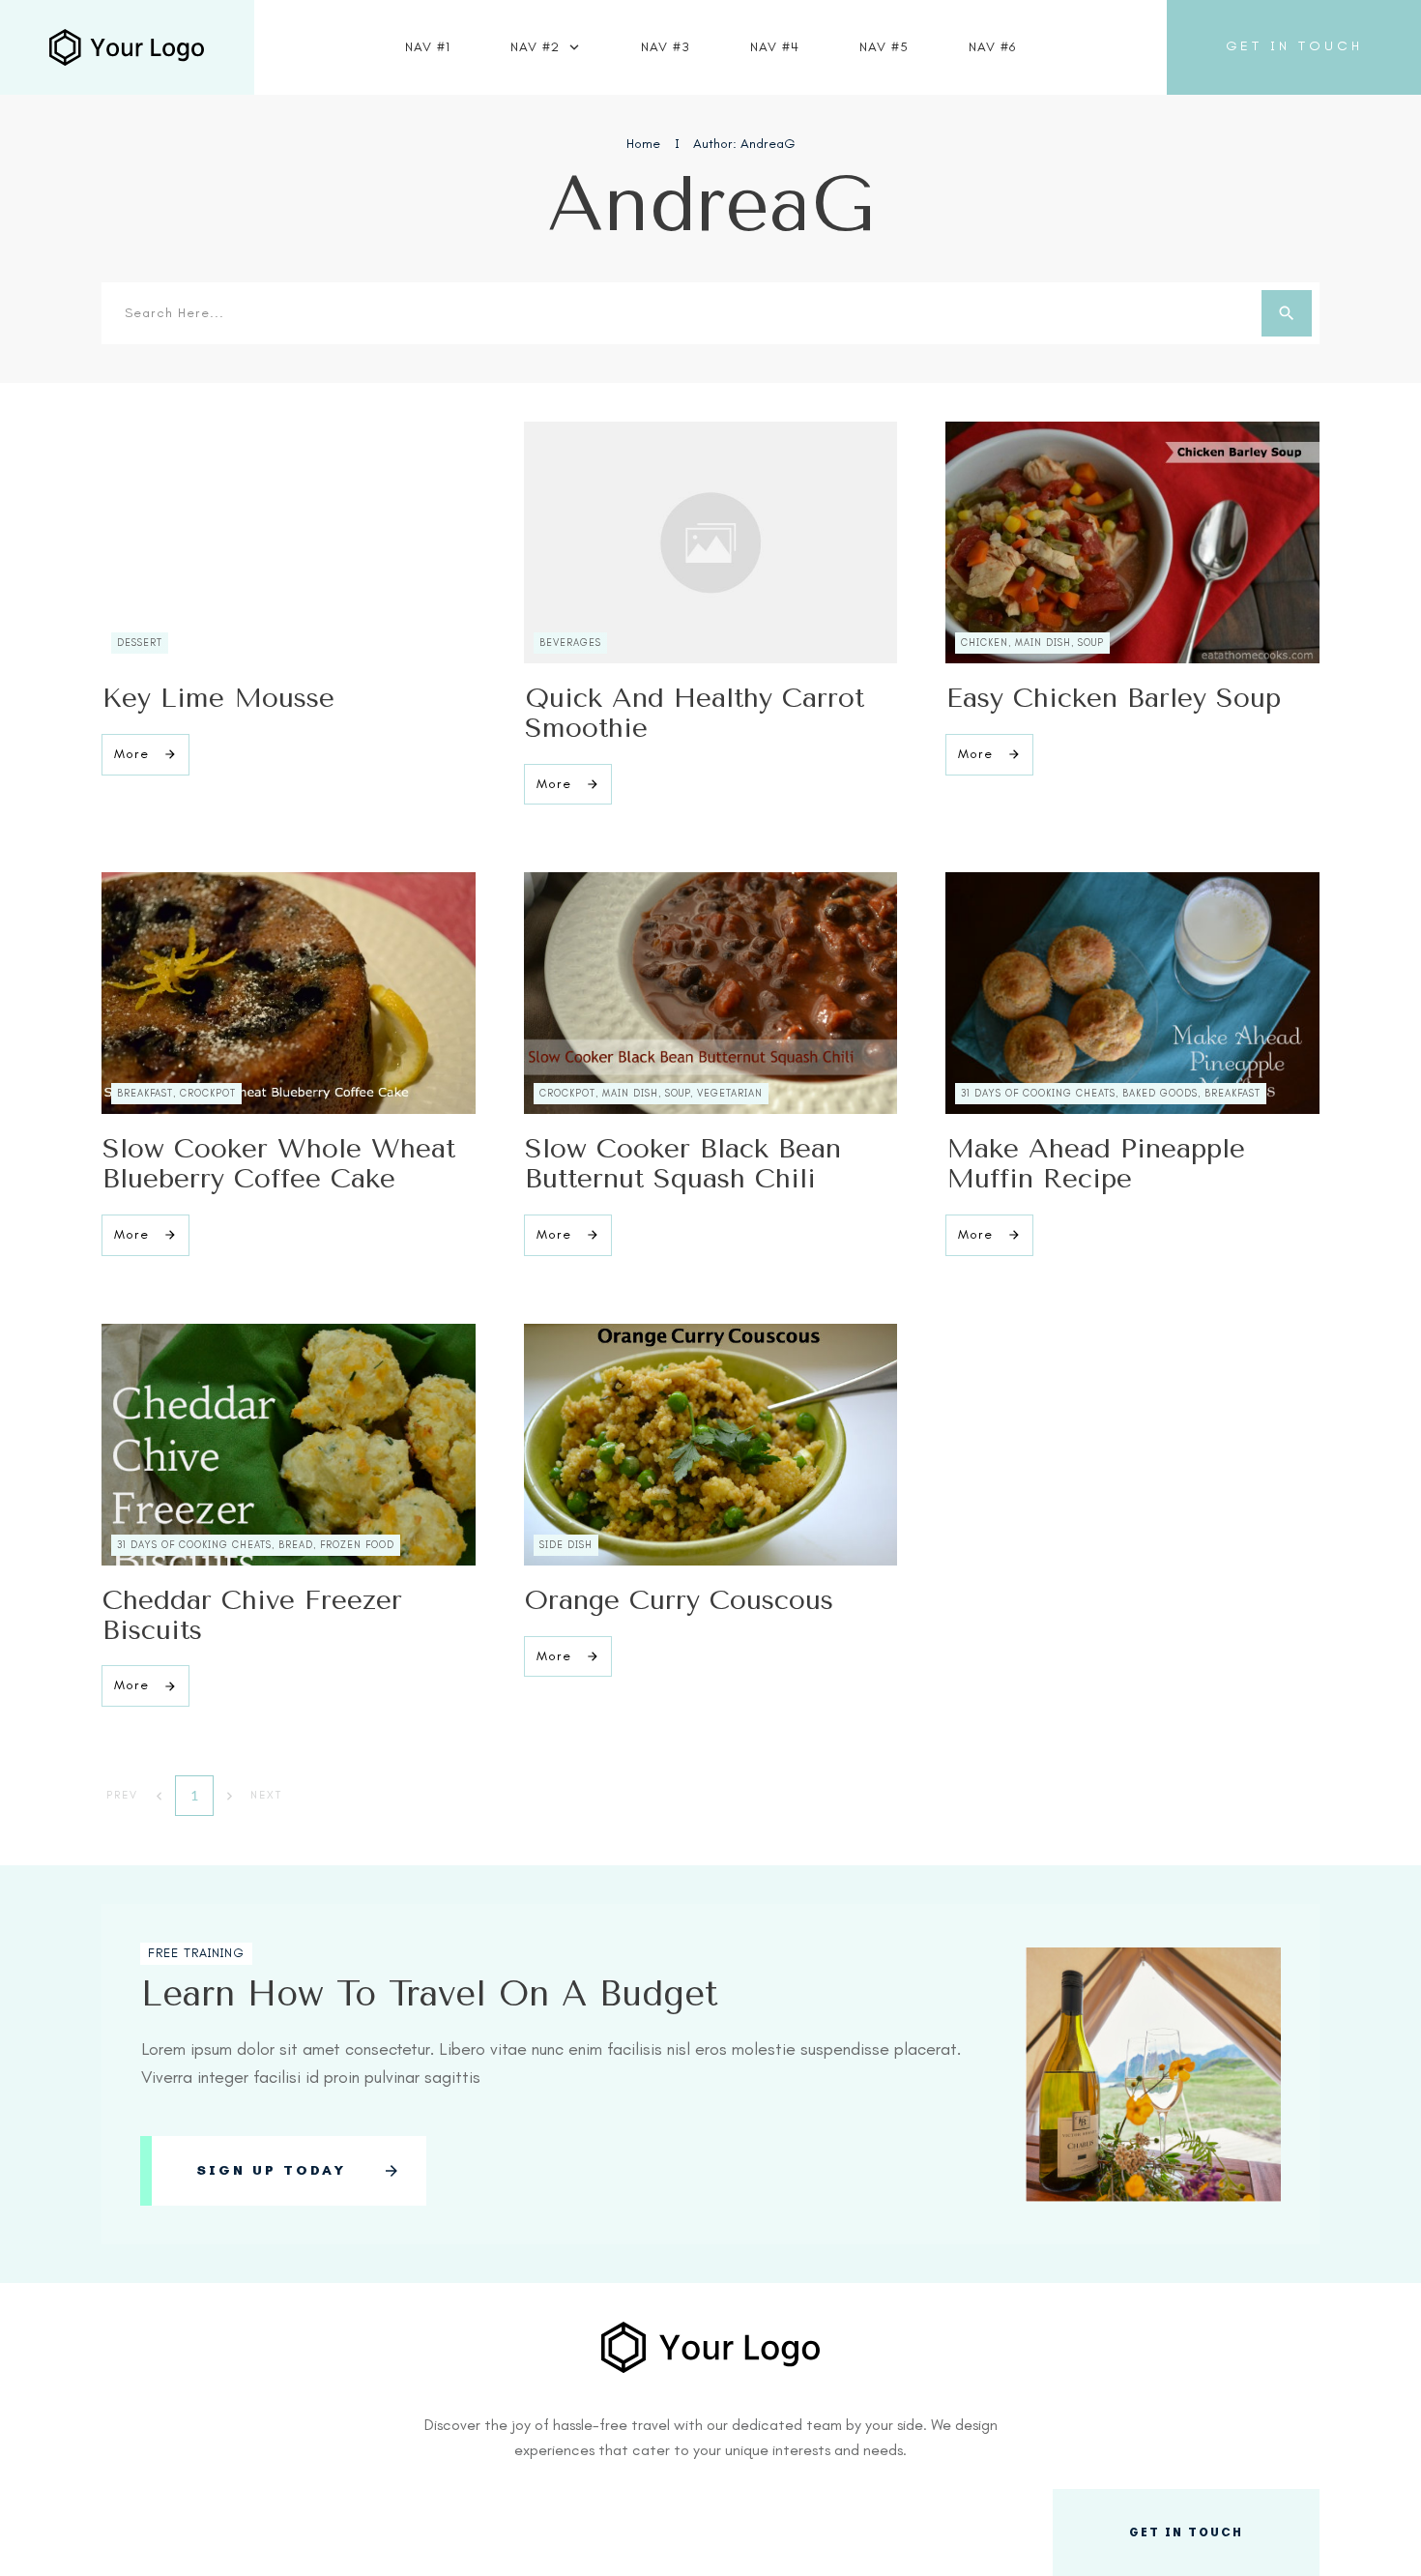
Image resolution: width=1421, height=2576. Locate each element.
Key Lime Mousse (218, 698)
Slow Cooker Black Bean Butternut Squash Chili (683, 1163)
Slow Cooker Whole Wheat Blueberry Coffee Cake (279, 1163)
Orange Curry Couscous (679, 1600)
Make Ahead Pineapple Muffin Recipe (1096, 1163)
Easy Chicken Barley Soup (1114, 698)
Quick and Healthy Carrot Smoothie (695, 713)
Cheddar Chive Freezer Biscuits (252, 1615)
